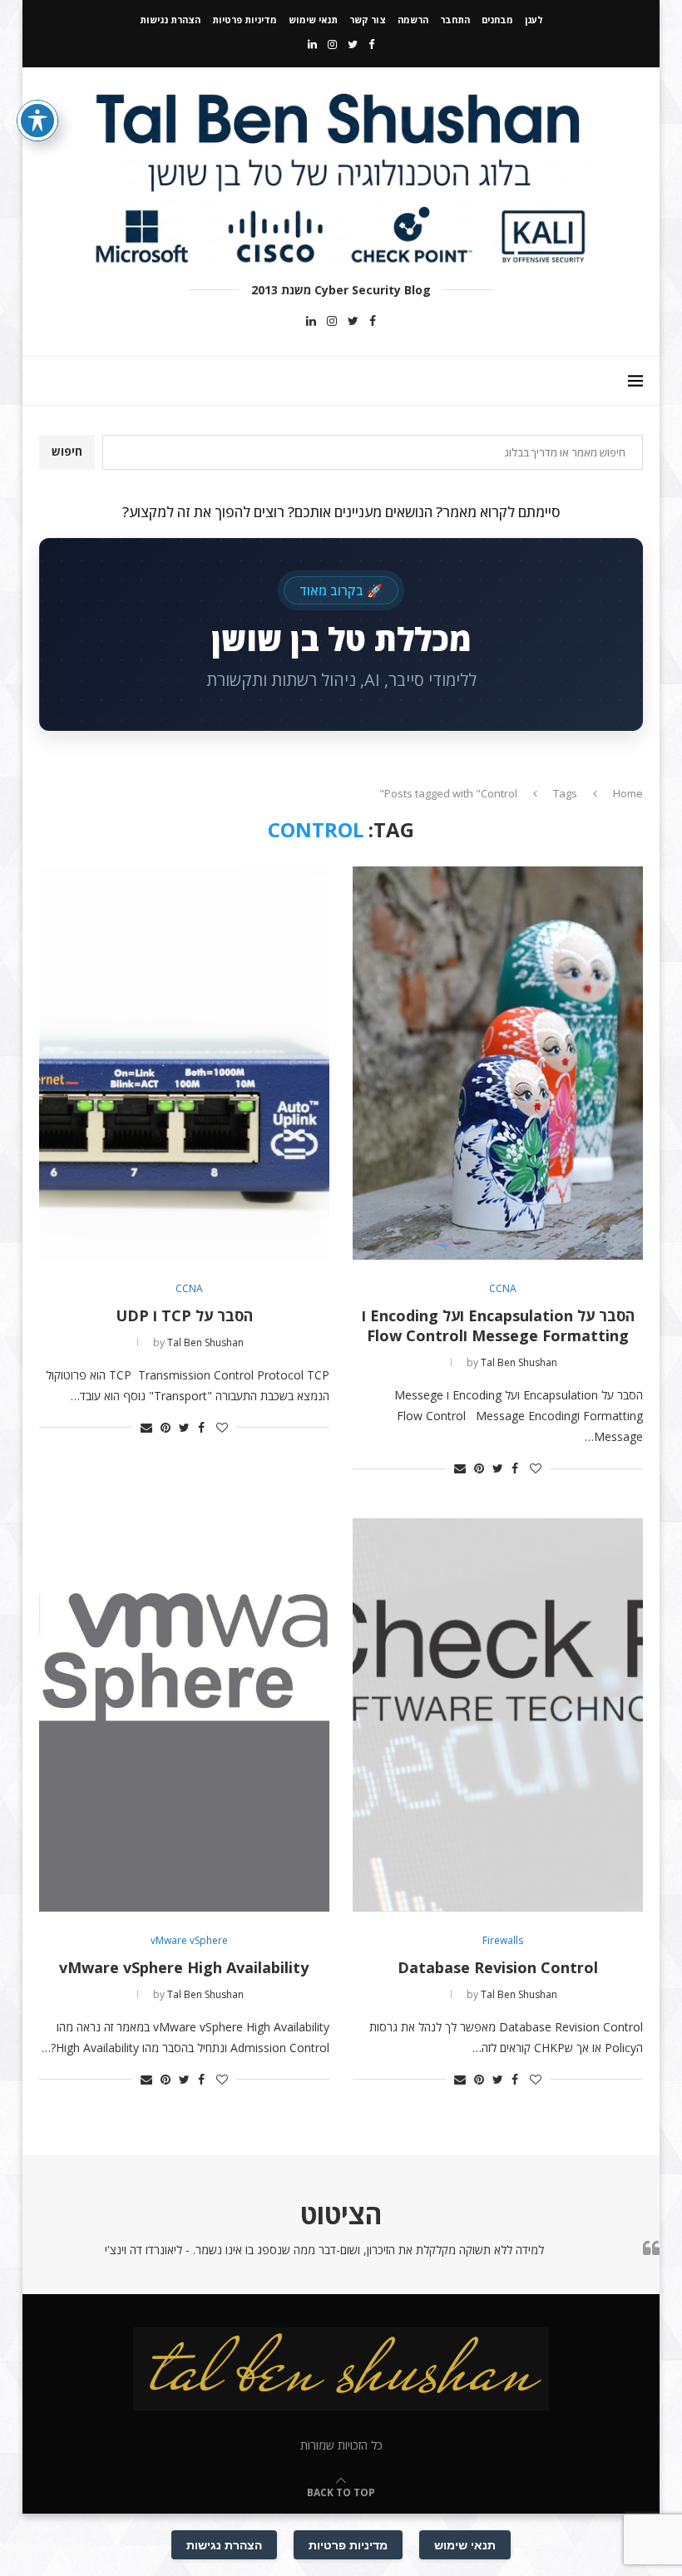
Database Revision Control (498, 1967)
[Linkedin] (312, 44)
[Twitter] (353, 44)
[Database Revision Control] (498, 1715)
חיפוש (67, 451)
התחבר (455, 20)
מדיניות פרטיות (245, 20)
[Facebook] (371, 44)
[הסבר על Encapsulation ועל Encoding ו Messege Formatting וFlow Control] (498, 1063)
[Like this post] (536, 1468)
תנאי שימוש (313, 20)
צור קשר (368, 20)
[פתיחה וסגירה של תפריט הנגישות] (37, 121)
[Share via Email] (460, 1468)
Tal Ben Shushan (519, 1362)
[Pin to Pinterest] (479, 1468)
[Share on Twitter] (498, 1468)
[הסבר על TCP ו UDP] (184, 1063)
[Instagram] (332, 44)
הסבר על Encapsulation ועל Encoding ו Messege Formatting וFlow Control (498, 1325)
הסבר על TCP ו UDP (184, 1315)
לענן (534, 20)
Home (628, 793)
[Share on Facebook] (515, 1468)
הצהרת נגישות (170, 20)
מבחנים (497, 20)
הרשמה (413, 20)
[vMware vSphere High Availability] (184, 1715)
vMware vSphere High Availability (184, 1967)
